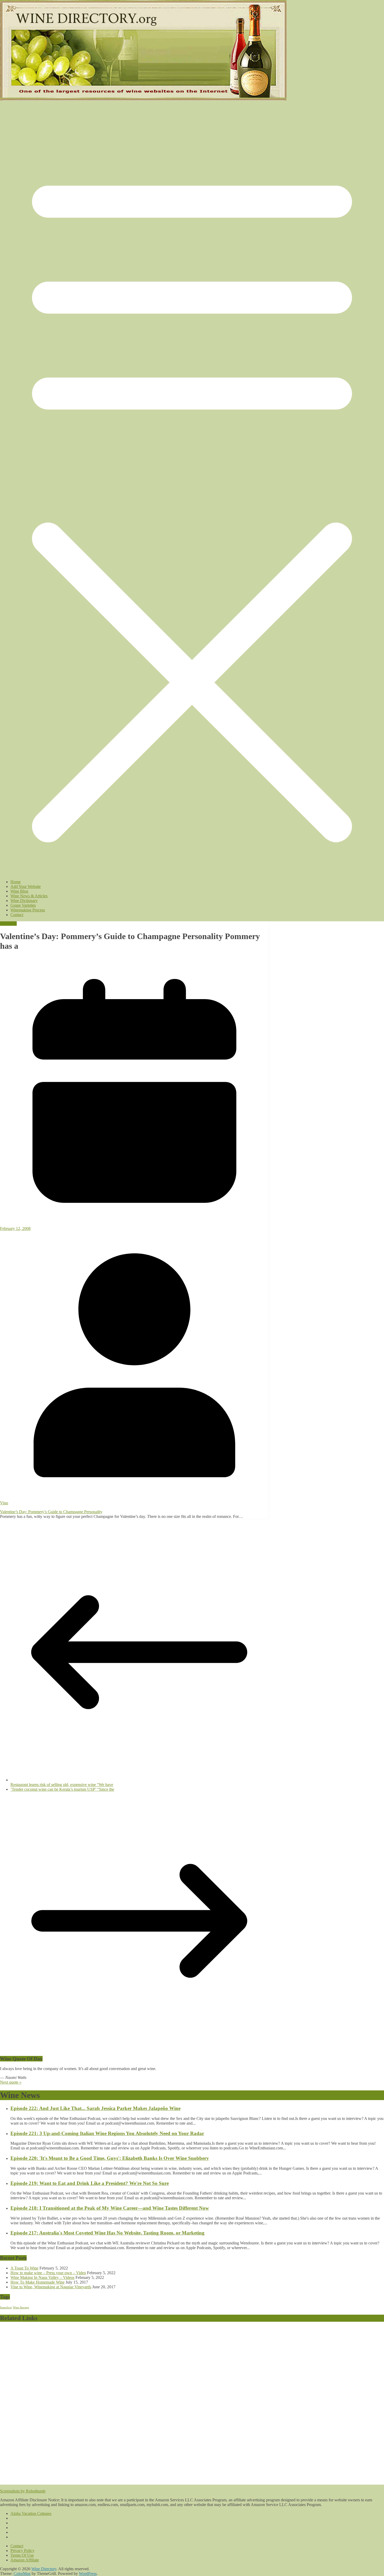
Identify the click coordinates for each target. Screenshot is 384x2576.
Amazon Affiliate (25, 2560)
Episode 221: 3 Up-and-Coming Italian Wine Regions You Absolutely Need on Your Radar (107, 2133)
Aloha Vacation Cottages (31, 2513)
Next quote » (11, 2082)
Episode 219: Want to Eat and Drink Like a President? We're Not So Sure (90, 2183)
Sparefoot (6, 2307)
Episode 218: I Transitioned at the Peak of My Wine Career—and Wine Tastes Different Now (110, 2208)
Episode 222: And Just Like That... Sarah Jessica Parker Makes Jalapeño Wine (95, 2108)
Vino (4, 1503)
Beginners (8, 924)
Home (16, 882)
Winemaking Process (28, 910)
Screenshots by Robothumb (23, 2491)
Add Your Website (26, 886)
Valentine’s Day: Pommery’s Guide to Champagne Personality (51, 1512)
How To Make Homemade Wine (37, 2282)
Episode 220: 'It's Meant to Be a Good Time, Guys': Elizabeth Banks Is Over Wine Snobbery (110, 2158)
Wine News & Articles (29, 896)
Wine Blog (19, 891)
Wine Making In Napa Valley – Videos (42, 2277)
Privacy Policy (22, 2551)
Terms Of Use (22, 2555)
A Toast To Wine (24, 2268)
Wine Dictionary (24, 901)
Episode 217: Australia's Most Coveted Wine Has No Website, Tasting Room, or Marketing (107, 2233)
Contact (17, 915)
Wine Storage (21, 2307)
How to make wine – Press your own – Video (48, 2273)
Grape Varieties (23, 905)
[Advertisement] (171, 2405)
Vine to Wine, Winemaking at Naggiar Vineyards (51, 2287)
